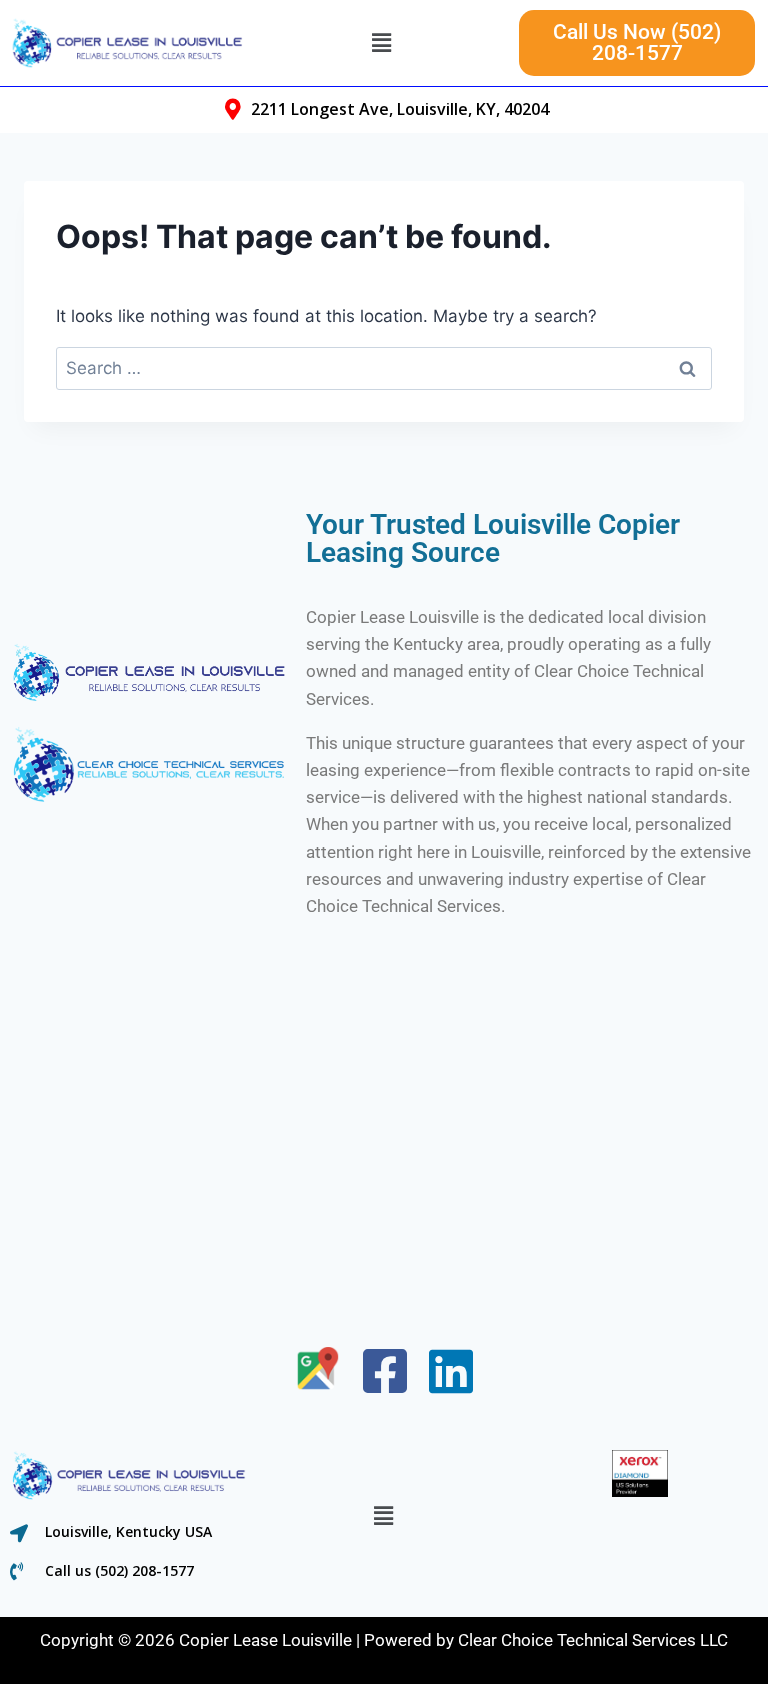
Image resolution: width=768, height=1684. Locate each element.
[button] (381, 42)
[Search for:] (384, 368)
